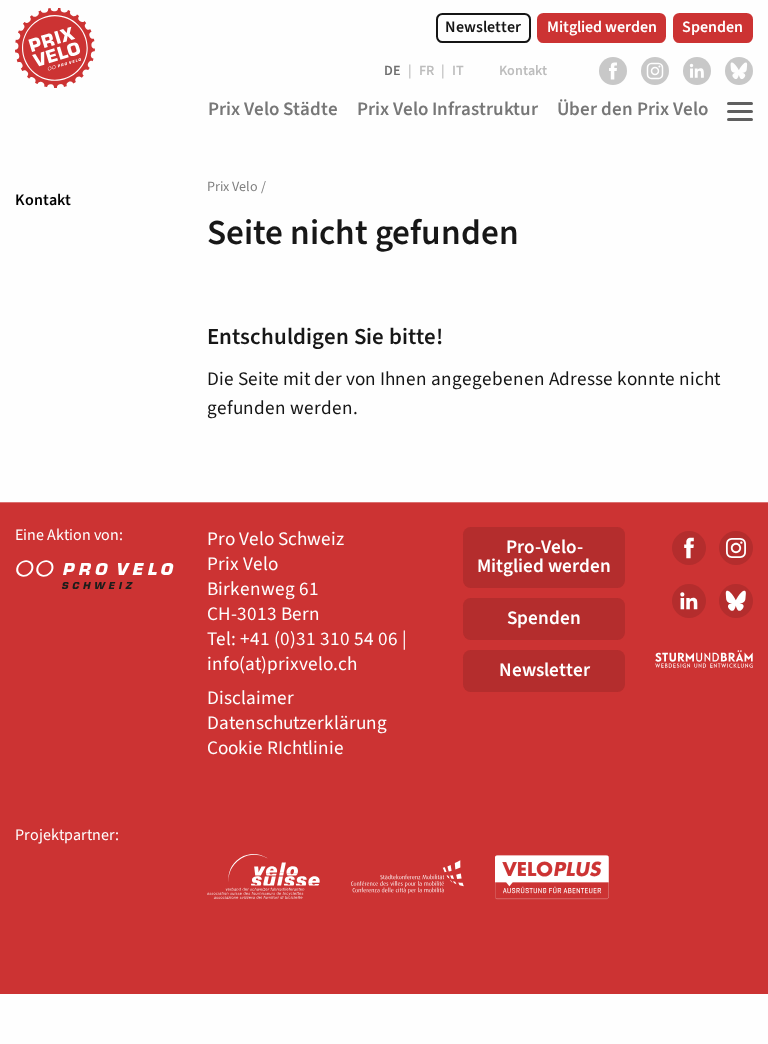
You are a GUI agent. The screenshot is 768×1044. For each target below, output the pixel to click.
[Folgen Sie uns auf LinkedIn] (697, 71)
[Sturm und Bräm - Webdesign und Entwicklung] (704, 659)
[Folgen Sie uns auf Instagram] (655, 71)
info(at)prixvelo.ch (282, 664)
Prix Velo (232, 187)
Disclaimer (250, 698)
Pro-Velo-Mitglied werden (544, 556)
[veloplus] (552, 878)
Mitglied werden (602, 27)
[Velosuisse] (264, 878)
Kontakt (43, 200)
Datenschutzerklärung (297, 723)
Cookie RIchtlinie (275, 748)
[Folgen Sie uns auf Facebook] (613, 71)
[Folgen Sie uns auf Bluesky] (739, 71)
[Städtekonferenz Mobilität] (408, 878)
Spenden (712, 27)
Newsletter (483, 27)
